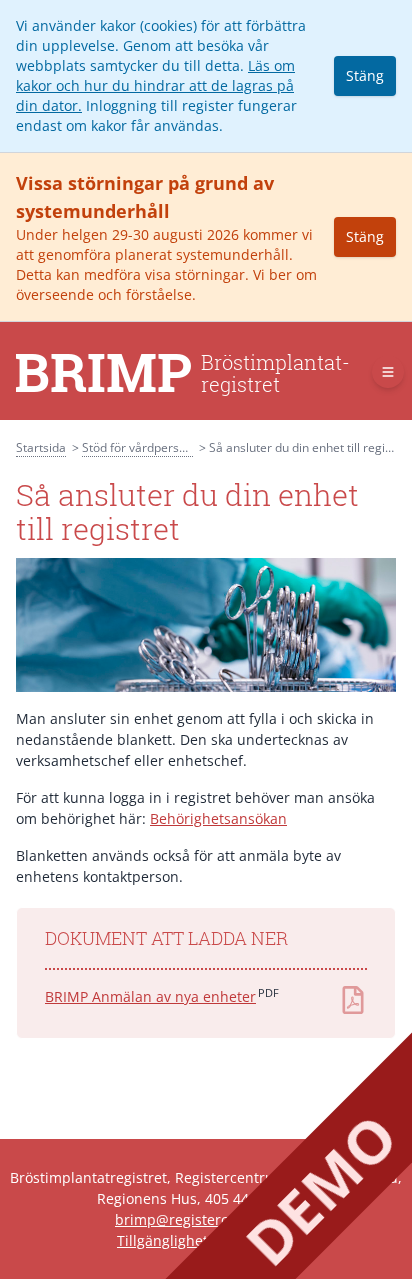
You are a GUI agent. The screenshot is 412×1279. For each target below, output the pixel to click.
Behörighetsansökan (218, 818)
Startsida (41, 447)
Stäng (365, 75)
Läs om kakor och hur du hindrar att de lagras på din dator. (155, 85)
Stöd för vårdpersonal (142, 447)
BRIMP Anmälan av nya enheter (150, 996)
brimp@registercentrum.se (206, 1219)
